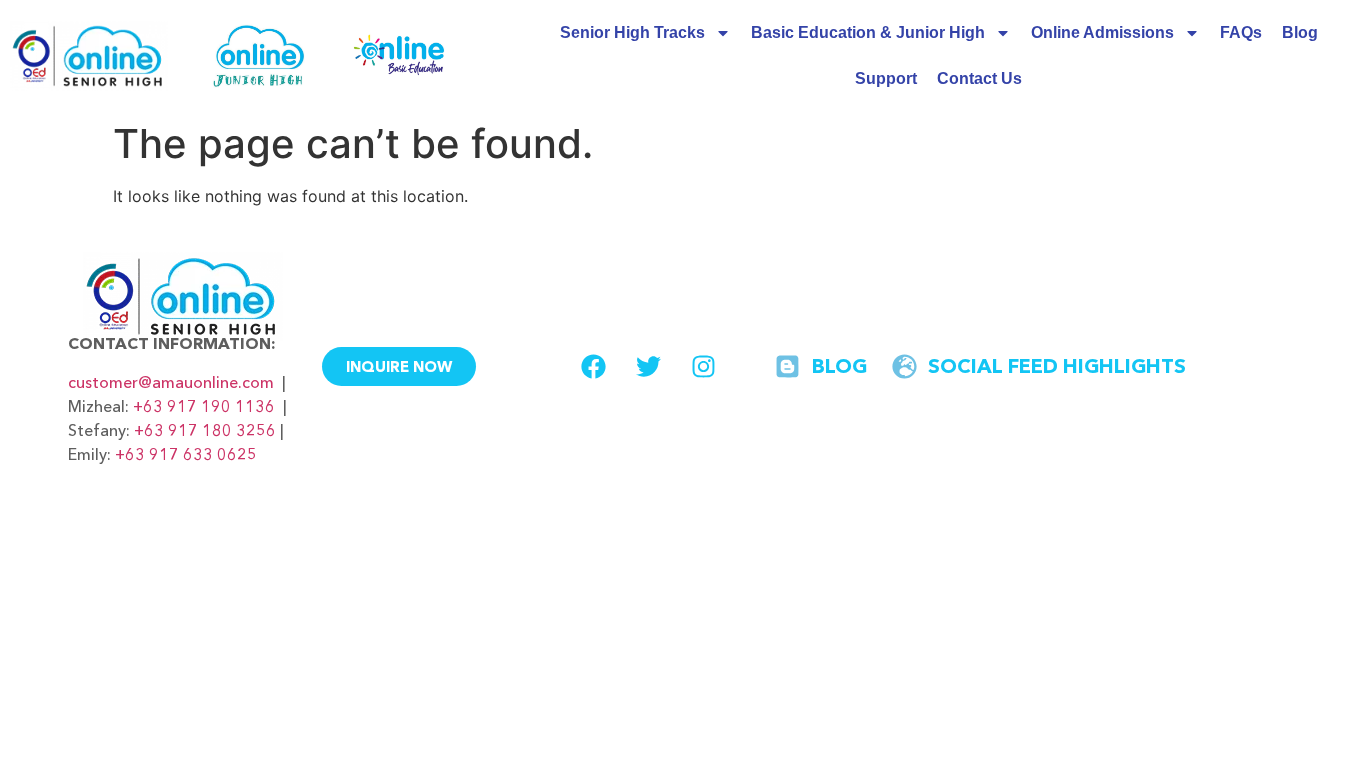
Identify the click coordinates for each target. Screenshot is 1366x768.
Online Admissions (1102, 32)
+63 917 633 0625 (186, 454)
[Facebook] (593, 366)
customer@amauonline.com (171, 382)
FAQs (1241, 32)
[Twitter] (648, 366)
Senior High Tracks (632, 32)
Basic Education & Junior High (868, 32)
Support (886, 78)
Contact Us (979, 78)
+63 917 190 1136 (204, 406)
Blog (1300, 32)
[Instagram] (703, 366)
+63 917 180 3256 (205, 430)
